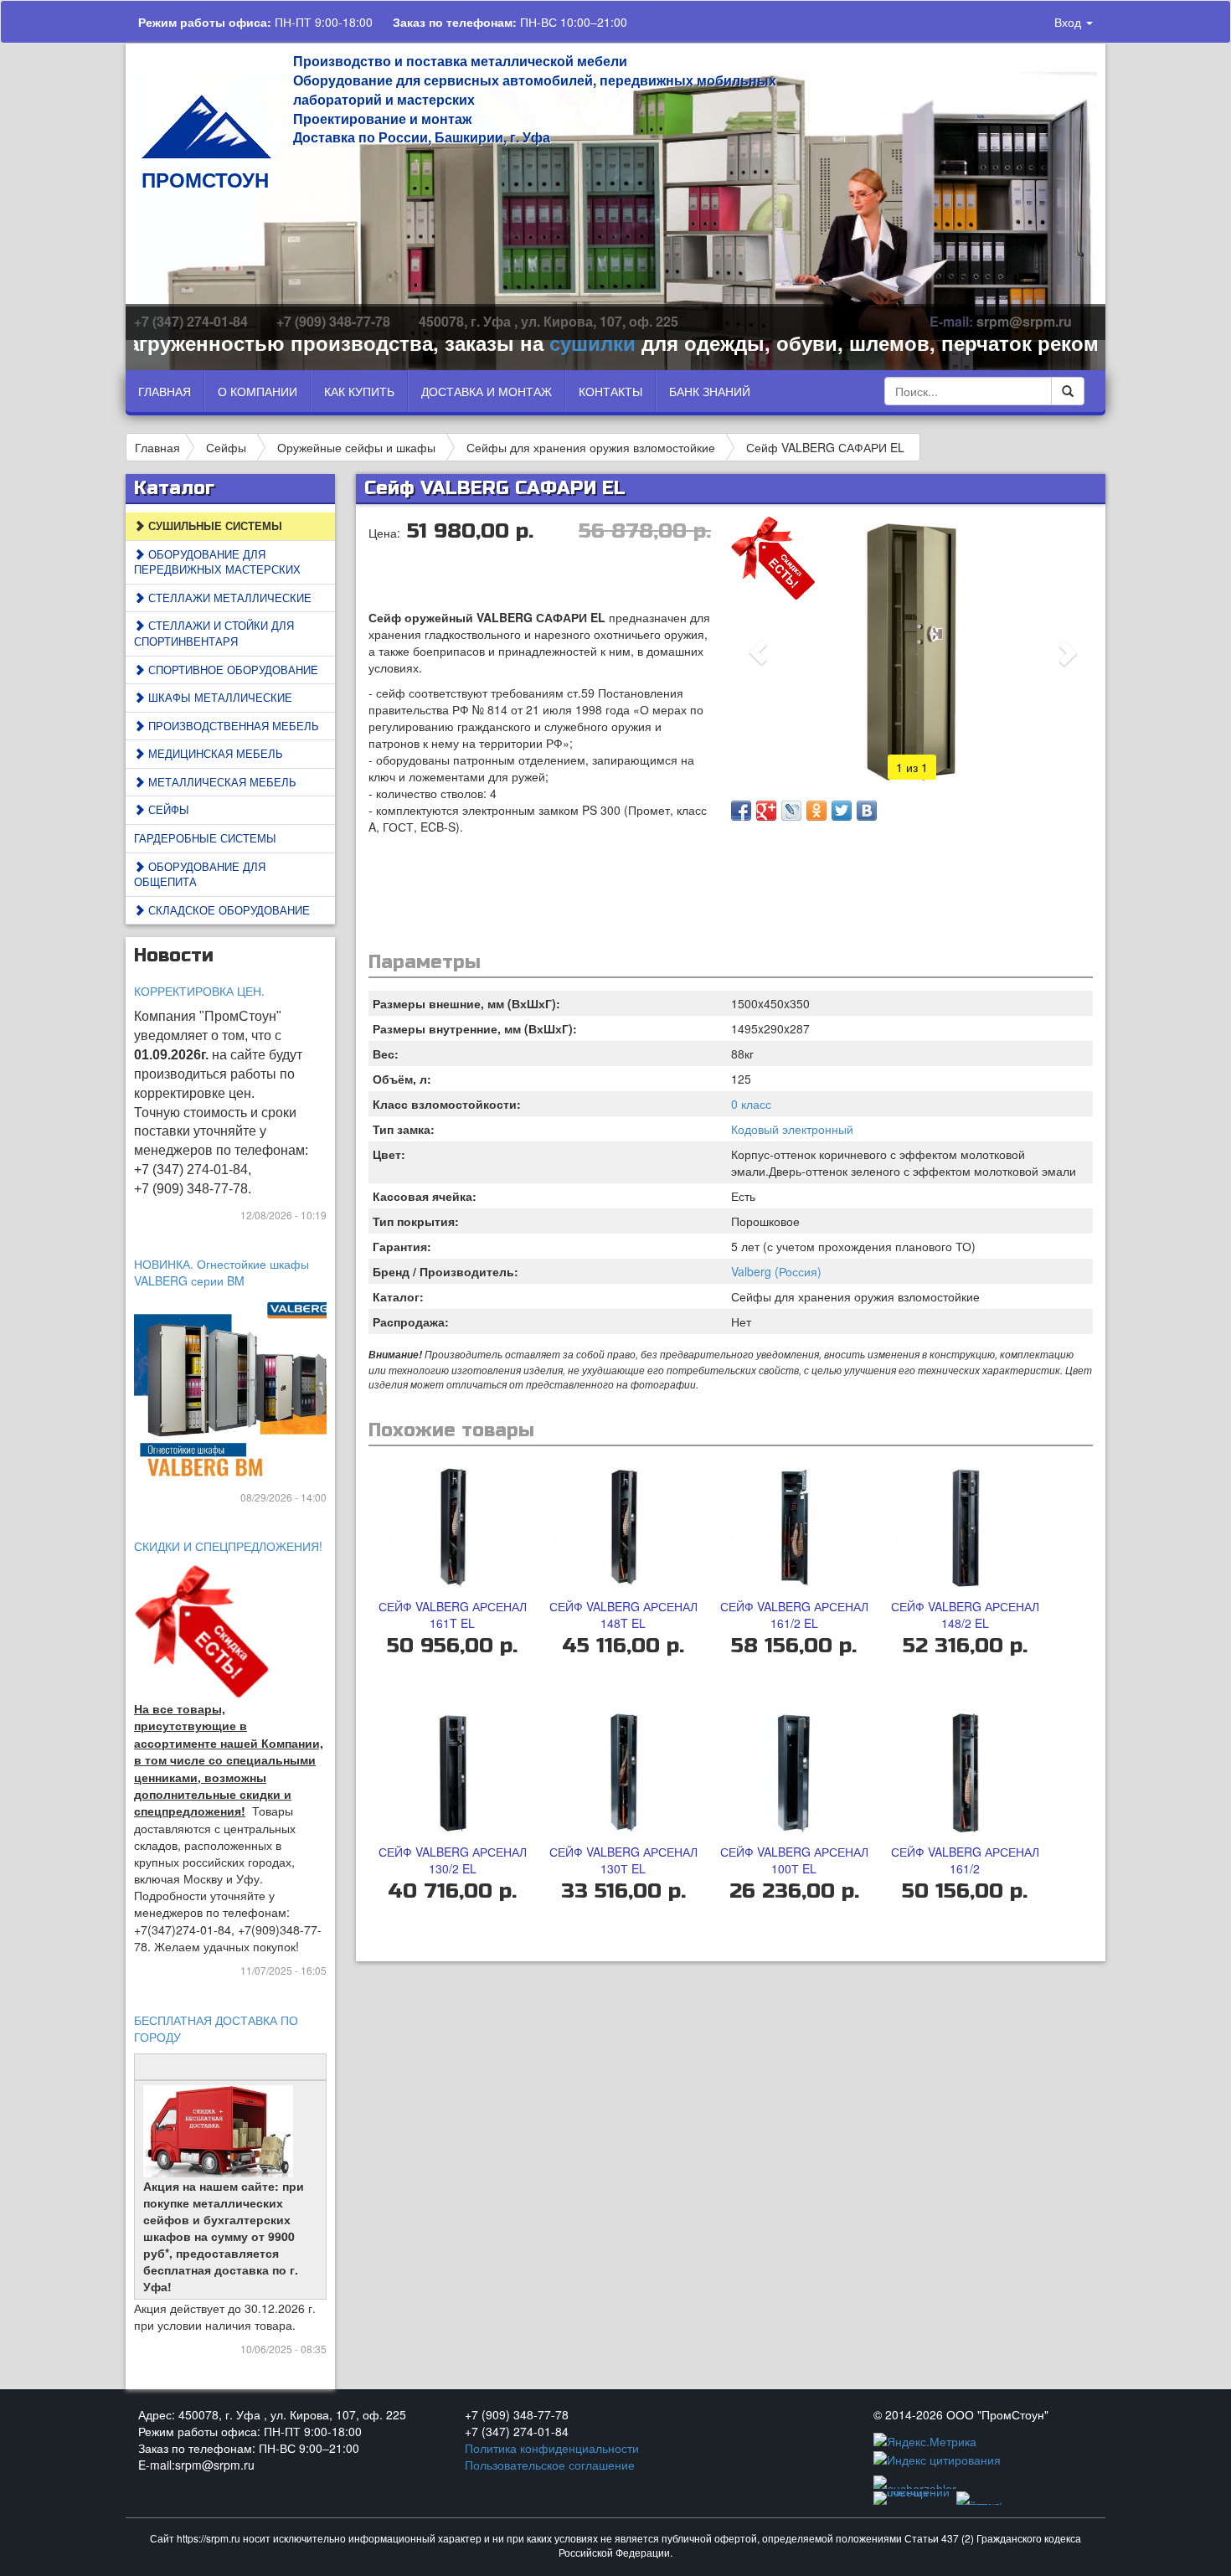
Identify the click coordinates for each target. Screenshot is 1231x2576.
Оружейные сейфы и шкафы (356, 447)
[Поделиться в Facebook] (741, 811)
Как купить (359, 391)
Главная (165, 391)
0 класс (751, 1104)
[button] (758, 652)
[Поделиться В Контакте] (867, 811)
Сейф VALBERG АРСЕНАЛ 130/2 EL (453, 1860)
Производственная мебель (232, 726)
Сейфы (226, 447)
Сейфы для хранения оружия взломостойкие (591, 447)
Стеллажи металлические (228, 598)
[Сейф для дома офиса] (239, 1388)
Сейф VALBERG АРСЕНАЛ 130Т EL (623, 1860)
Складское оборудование (227, 910)
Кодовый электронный (792, 1129)
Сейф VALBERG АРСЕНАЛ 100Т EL (794, 1860)
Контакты (610, 391)
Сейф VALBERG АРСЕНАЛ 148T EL (623, 1615)
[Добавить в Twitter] (842, 811)
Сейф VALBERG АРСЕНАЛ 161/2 (965, 1860)
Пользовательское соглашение (550, 2465)
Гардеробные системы (205, 838)
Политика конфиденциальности (552, 2448)
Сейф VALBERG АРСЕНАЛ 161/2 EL (794, 1615)
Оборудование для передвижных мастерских (217, 562)
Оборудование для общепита (200, 874)
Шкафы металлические (219, 697)
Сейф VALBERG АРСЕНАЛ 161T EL (453, 1615)
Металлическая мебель (221, 782)
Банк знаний (710, 391)
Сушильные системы (214, 526)
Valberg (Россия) (776, 1271)
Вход (1069, 22)
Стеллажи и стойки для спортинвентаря (214, 633)
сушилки (537, 343)
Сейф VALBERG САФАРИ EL (825, 447)
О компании (258, 391)
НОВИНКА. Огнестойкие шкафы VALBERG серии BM (221, 1272)
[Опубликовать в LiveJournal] (791, 811)
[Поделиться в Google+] (766, 811)
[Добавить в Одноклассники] (816, 811)
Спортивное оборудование (232, 670)
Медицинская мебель (214, 753)
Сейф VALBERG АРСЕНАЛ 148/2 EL (965, 1615)
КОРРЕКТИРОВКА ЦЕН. (199, 991)
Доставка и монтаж (487, 391)
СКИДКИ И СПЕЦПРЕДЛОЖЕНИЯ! (228, 1546)
